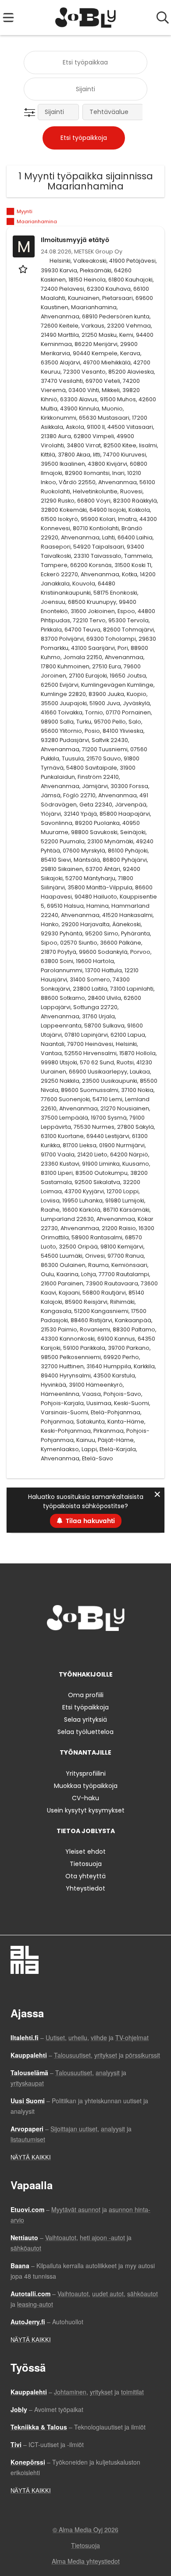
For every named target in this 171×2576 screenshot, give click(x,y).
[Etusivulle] (86, 18)
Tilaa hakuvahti (90, 1521)
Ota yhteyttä (85, 1876)
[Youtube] (114, 1649)
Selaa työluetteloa (85, 1732)
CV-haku (85, 1798)
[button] (31, 113)
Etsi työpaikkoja (85, 1707)
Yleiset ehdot (85, 1852)
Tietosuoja (86, 1864)
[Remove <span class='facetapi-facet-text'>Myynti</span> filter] (11, 212)
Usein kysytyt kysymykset (86, 1810)
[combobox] (85, 62)
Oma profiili (86, 1695)
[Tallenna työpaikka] (24, 269)
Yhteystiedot (85, 1888)
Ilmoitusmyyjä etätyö (75, 240)
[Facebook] (58, 1649)
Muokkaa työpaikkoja (86, 1786)
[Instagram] (73, 1649)
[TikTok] (102, 1649)
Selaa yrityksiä (85, 1720)
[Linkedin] (87, 1649)
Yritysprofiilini (86, 1773)
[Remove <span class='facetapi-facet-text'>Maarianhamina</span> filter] (11, 222)
